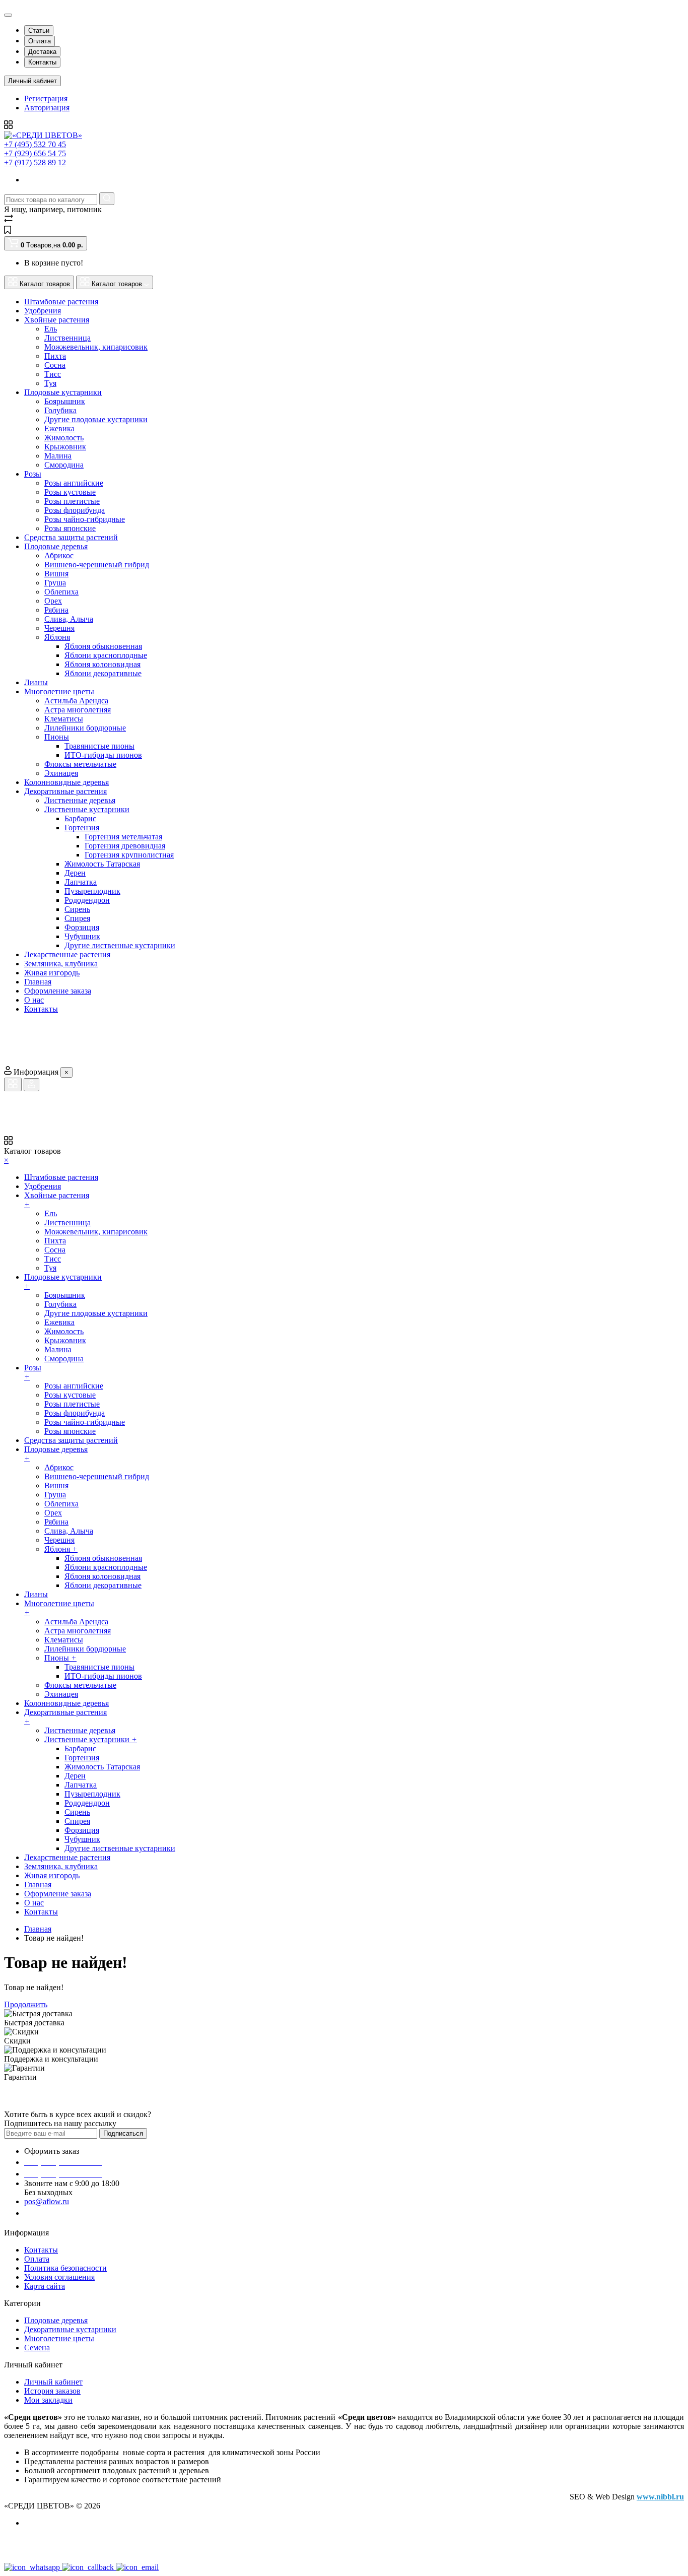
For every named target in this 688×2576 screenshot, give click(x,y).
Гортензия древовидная (125, 846)
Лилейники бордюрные (85, 728)
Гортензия (82, 828)
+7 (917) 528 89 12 (35, 162)
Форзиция (82, 927)
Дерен (75, 873)
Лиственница (67, 338)
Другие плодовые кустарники (96, 419)
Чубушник (82, 936)
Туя (50, 383)
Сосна (55, 365)
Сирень (77, 909)
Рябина (56, 610)
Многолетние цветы (59, 2338)
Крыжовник (65, 447)
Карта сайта (45, 2286)
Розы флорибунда (75, 510)
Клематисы (64, 719)
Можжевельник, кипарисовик (96, 347)
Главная (38, 1929)
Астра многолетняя (78, 710)
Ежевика (59, 428)
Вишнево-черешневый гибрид (97, 565)
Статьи (39, 30)
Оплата (40, 41)
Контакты (42, 62)
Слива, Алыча (69, 619)
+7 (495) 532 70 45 (35, 144)
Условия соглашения (59, 2277)
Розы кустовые (70, 492)
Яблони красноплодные (106, 655)
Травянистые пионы (99, 746)
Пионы (57, 737)
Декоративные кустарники (70, 2329)
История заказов (52, 2391)
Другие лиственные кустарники (120, 945)
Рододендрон (87, 900)
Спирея (77, 918)
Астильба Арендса (76, 701)
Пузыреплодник (92, 891)
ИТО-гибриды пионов (103, 755)
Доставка (42, 52)
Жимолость (64, 438)
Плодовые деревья (56, 2320)
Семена (37, 2348)
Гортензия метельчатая (123, 837)
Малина (58, 456)
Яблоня (57, 637)
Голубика (60, 410)
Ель (51, 329)
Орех (53, 601)
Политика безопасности (65, 2268)
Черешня (59, 628)
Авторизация (47, 108)
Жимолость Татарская (102, 864)
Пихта (55, 356)
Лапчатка (81, 882)
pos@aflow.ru (47, 2201)
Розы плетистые (72, 501)
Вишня (56, 574)
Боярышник (65, 401)
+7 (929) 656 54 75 (35, 153)
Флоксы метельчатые (80, 764)
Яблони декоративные (103, 673)
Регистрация (46, 98)
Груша (55, 583)
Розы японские (70, 528)
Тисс (53, 374)
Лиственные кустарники (87, 809)
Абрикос (59, 555)
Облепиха (61, 592)
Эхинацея (61, 773)
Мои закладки (48, 2400)
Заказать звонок (58, 2213)
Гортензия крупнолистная (129, 855)
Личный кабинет (53, 2382)
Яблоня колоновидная (102, 664)
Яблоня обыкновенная (103, 646)
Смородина (64, 465)
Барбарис (80, 818)
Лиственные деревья (80, 800)
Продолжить (26, 2004)
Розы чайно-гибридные (85, 519)
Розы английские (74, 483)
